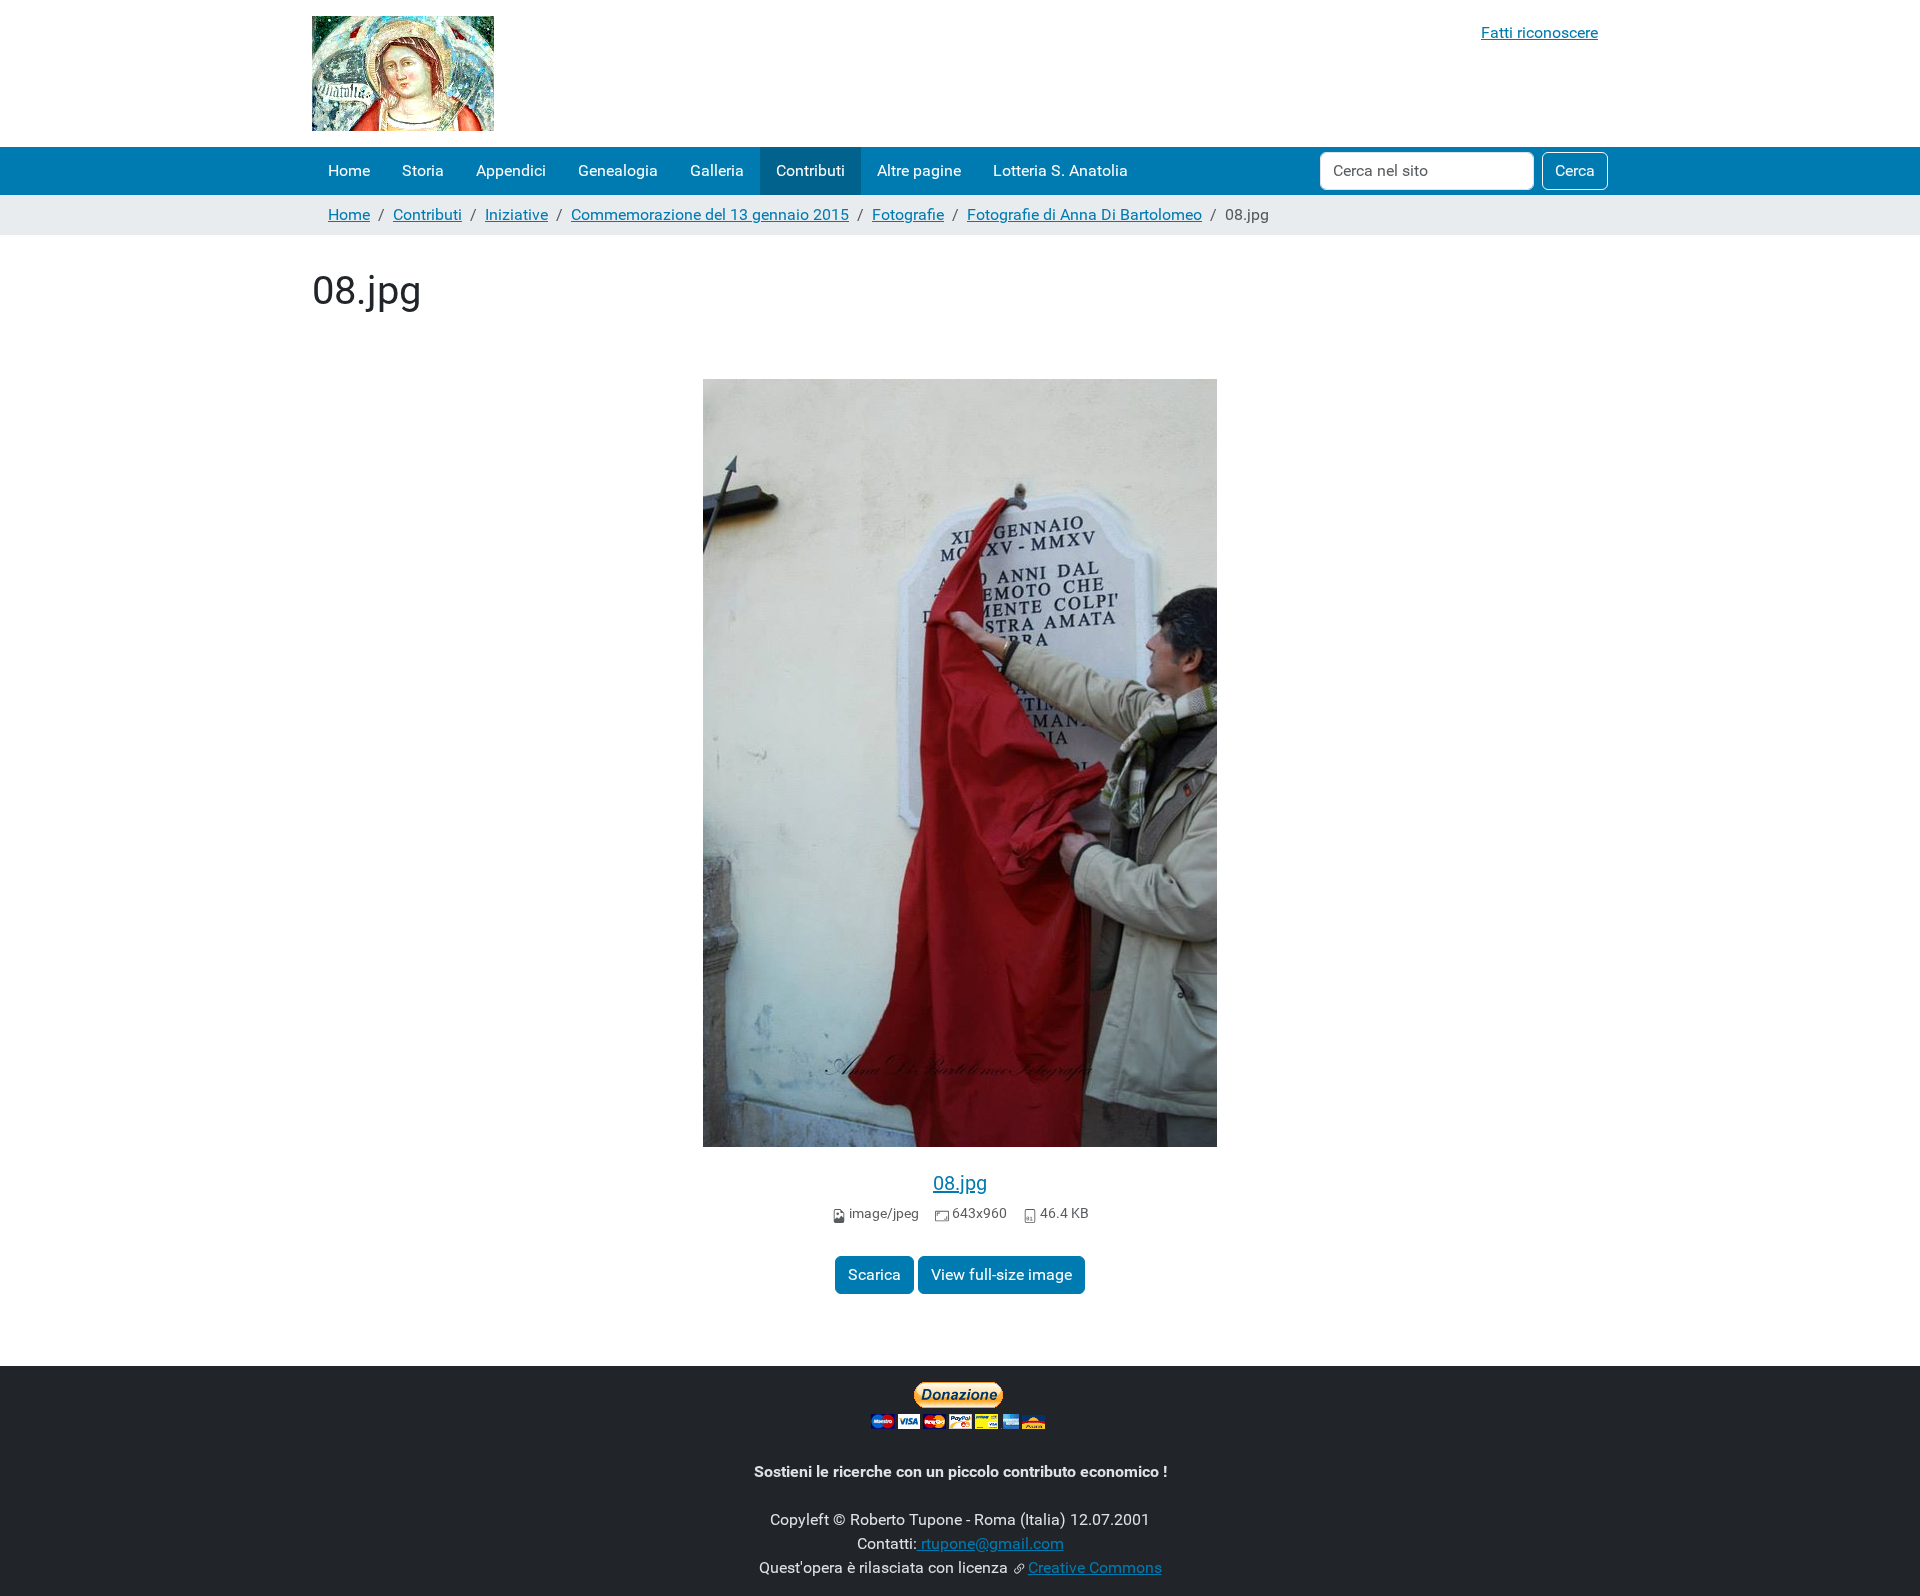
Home (349, 170)
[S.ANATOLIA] (403, 73)
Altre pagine (919, 170)
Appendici (511, 170)
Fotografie (908, 214)
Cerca (1575, 170)
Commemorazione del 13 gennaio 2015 (710, 214)
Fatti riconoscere (1539, 32)
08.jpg (960, 1183)
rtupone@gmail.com (990, 1543)
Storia (423, 170)
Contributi (810, 170)
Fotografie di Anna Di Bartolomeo (1084, 214)
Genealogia (618, 170)
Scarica (874, 1274)
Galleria (717, 170)
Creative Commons (1095, 1567)
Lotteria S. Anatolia (1060, 170)
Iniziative (516, 214)
